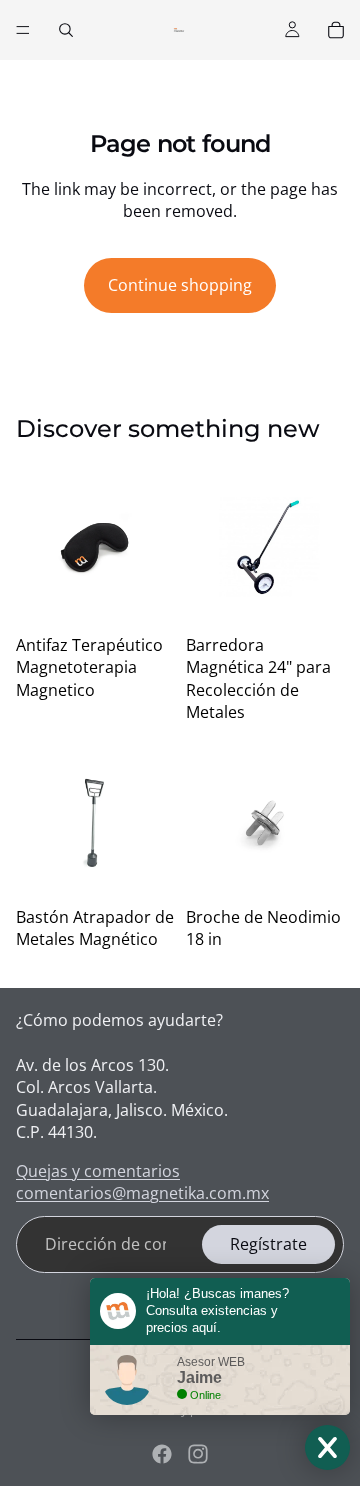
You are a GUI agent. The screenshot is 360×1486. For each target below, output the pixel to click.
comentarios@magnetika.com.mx (142, 1193)
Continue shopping (180, 285)
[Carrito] (336, 30)
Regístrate (268, 1244)
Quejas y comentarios (98, 1171)
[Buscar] (66, 30)
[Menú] (23, 30)
